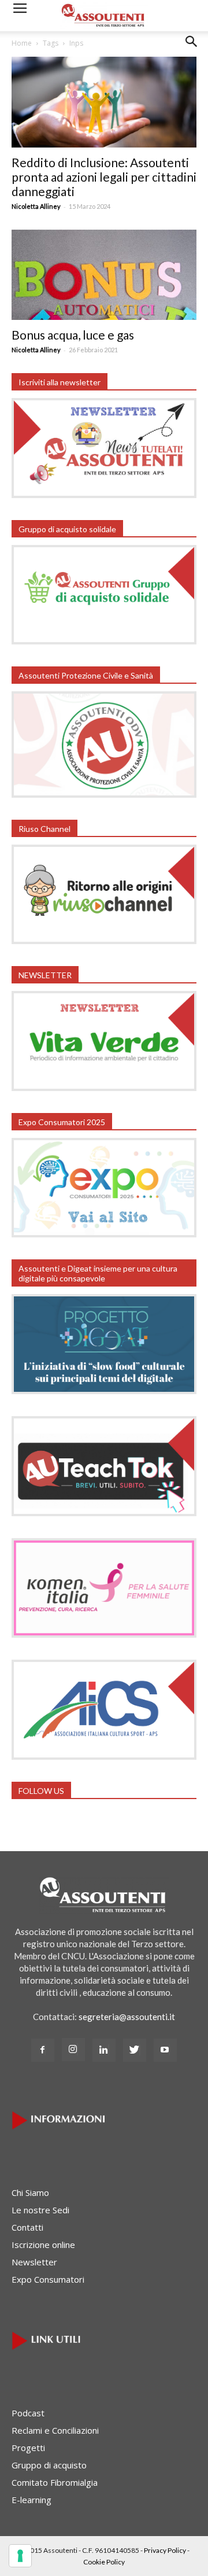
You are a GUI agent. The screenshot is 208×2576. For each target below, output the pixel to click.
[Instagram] (73, 2050)
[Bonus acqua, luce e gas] (104, 275)
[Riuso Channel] (104, 941)
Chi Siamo (30, 2192)
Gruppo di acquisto (49, 2465)
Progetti (28, 2448)
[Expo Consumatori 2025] (104, 1234)
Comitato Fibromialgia (55, 2482)
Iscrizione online (43, 2245)
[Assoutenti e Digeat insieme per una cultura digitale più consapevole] (104, 1391)
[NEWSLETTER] (104, 1088)
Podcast (28, 2413)
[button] (192, 50)
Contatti (27, 2227)
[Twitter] (135, 2050)
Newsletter (34, 2262)
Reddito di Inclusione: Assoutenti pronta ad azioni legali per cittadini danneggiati (104, 177)
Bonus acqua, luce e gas (73, 335)
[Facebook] (43, 2050)
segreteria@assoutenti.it (127, 2017)
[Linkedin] (104, 2050)
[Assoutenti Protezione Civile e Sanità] (104, 794)
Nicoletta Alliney (36, 206)
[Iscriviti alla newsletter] (104, 495)
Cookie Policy (104, 2562)
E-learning (31, 2500)
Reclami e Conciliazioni (55, 2430)
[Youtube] (165, 2050)
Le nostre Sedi (40, 2210)
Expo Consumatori (48, 2279)
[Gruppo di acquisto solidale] (104, 641)
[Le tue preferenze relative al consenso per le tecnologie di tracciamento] (20, 2556)
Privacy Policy (165, 2550)
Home (22, 43)
